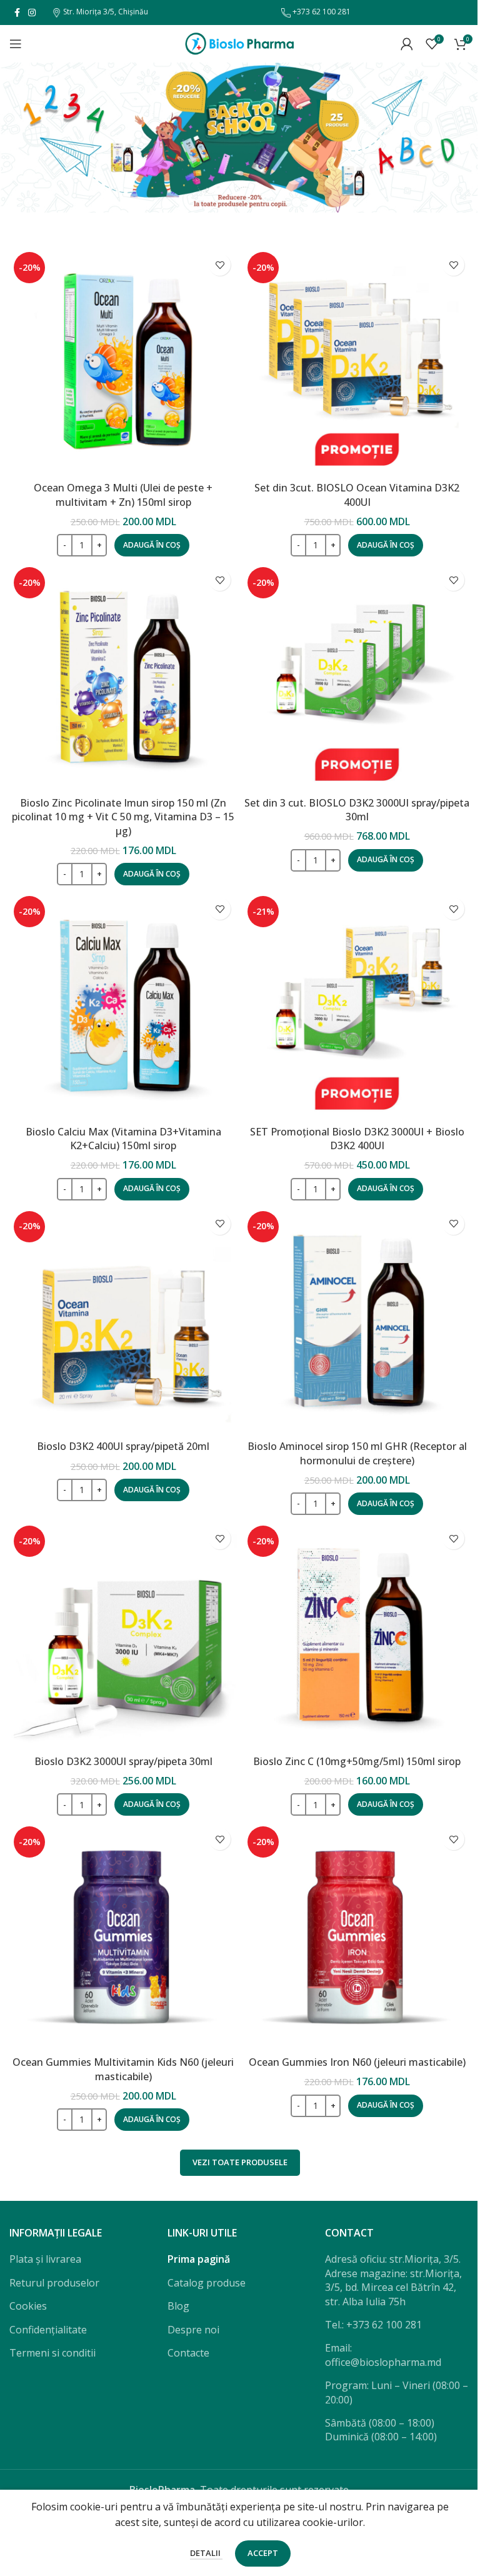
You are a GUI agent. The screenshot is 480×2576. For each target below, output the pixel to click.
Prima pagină (199, 2259)
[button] (152, 545)
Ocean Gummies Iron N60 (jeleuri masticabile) (357, 2062)
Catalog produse (207, 2283)
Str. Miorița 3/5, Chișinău (105, 12)
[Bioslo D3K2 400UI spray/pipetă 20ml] (123, 1321)
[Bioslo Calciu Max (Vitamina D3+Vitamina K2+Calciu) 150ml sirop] (123, 1005)
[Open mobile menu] (16, 44)
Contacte (188, 2353)
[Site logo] (240, 43)
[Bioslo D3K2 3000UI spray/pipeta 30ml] (123, 1635)
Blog (178, 2306)
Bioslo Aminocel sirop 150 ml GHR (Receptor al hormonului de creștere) (357, 1453)
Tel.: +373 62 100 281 (373, 2325)
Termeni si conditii (52, 2353)
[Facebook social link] (17, 13)
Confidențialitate (48, 2330)
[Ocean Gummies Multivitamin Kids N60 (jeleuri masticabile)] (123, 1936)
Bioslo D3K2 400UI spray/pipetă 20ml (123, 1446)
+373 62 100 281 (321, 12)
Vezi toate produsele (240, 2162)
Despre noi (193, 2330)
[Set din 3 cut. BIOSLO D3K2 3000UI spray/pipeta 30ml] (357, 677)
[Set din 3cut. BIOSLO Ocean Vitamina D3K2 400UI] (357, 361)
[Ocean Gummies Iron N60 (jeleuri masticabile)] (357, 1936)
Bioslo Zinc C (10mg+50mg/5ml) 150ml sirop (357, 1761)
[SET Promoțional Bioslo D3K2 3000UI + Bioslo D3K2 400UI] (357, 1005)
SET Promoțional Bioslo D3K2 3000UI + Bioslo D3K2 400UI (357, 1139)
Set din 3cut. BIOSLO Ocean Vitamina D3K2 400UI (357, 495)
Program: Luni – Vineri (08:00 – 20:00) (397, 2392)
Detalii (206, 2553)
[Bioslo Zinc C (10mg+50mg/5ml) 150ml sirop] (357, 1635)
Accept (263, 2553)
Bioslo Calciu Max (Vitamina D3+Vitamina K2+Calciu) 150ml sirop (123, 1139)
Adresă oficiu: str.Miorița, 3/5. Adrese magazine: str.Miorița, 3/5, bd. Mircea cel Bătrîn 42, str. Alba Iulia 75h (393, 2280)
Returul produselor (54, 2283)
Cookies (28, 2306)
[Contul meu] (407, 44)
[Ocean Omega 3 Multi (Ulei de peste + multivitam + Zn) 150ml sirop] (123, 361)
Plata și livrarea (45, 2259)
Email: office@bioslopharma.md (383, 2355)
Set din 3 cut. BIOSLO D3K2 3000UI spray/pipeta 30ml (357, 810)
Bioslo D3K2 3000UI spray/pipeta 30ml (123, 1761)
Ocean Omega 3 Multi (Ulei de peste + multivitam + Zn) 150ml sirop (123, 495)
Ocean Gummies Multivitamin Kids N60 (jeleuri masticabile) (123, 2069)
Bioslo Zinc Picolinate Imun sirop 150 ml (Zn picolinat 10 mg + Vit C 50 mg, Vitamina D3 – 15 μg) (123, 817)
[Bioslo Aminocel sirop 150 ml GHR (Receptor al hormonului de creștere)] (357, 1321)
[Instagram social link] (32, 13)
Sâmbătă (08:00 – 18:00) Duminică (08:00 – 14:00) (381, 2430)
